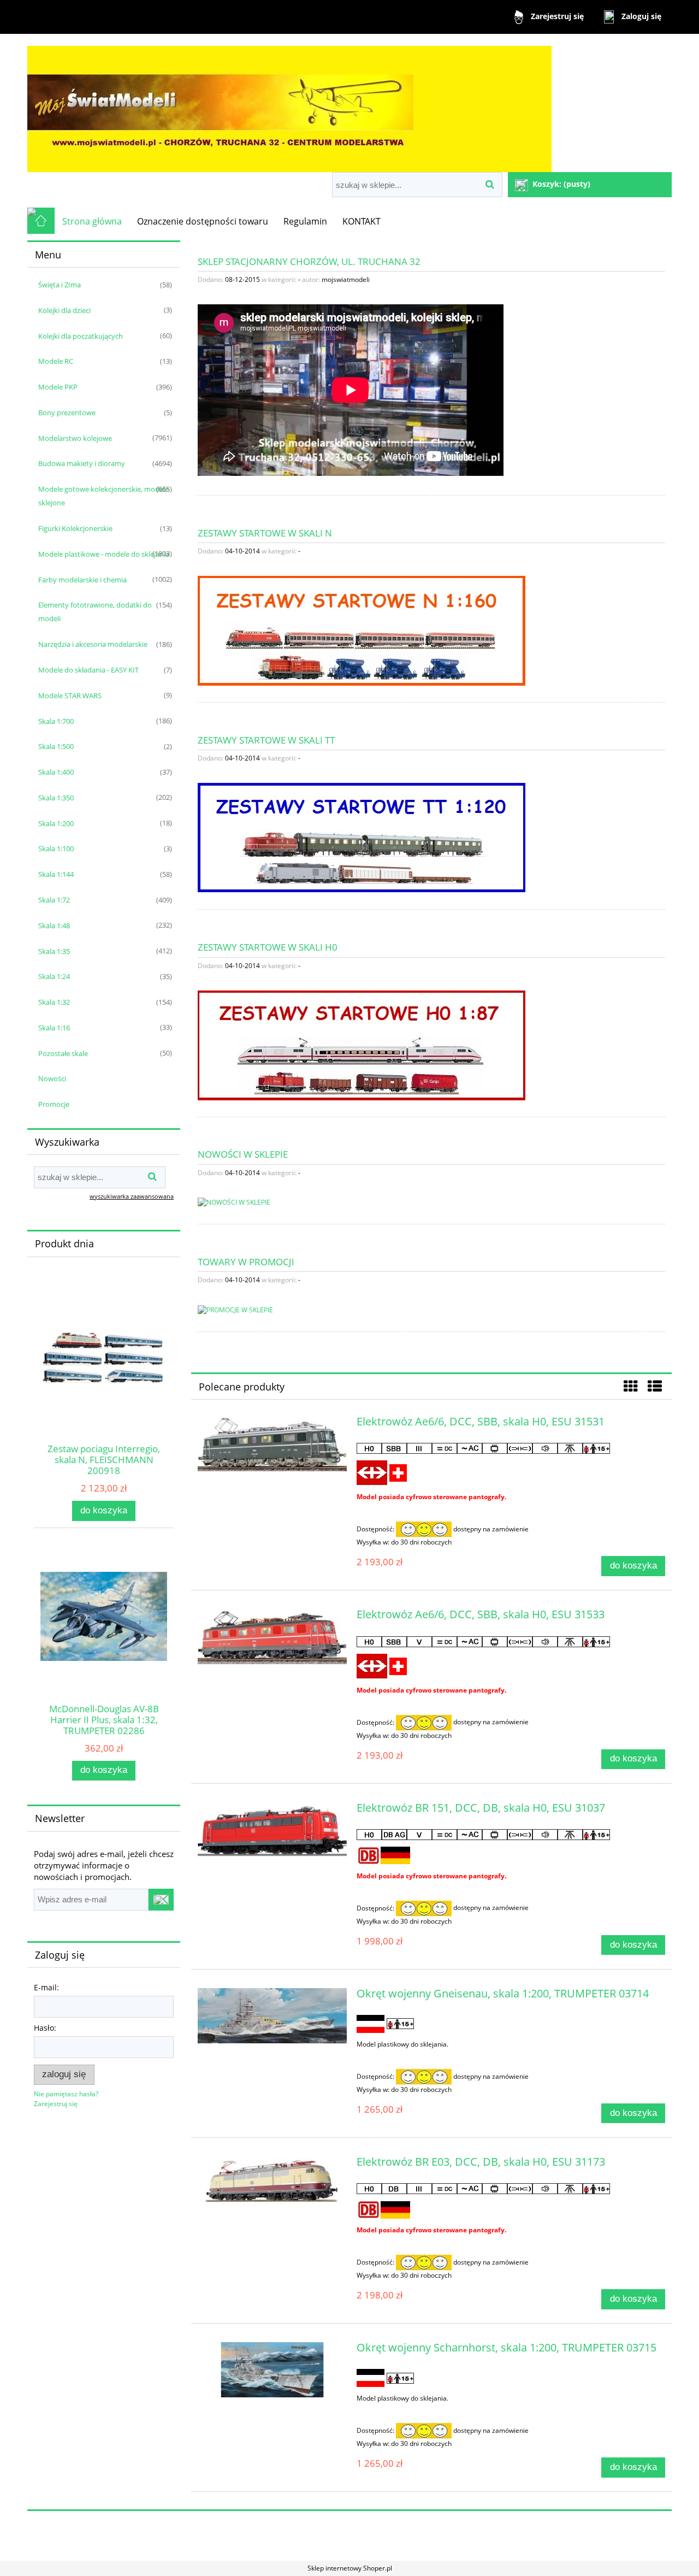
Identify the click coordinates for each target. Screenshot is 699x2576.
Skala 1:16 (54, 1028)
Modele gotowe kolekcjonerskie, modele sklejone (103, 496)
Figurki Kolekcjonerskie (75, 528)
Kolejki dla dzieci (64, 310)
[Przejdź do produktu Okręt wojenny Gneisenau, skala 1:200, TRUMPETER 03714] (272, 2016)
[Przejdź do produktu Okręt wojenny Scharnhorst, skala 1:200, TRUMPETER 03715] (272, 2370)
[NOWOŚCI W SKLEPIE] (234, 1202)
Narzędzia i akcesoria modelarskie (93, 644)
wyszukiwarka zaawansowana (132, 1196)
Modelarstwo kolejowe (75, 438)
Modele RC (56, 361)
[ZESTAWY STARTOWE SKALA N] (362, 630)
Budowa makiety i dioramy (82, 463)
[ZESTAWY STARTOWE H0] (362, 1044)
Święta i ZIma (60, 285)
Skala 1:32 (54, 1002)
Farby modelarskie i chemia (82, 580)
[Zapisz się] (161, 1900)
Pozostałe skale (63, 1053)
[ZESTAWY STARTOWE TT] (362, 837)
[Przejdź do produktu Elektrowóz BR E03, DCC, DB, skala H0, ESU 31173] (272, 2181)
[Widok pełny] (655, 1386)
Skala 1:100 (56, 848)
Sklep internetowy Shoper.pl (350, 2568)
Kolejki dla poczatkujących (81, 336)
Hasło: (45, 2028)
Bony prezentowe (67, 412)
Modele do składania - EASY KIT (88, 670)
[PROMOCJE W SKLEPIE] (235, 1309)
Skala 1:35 (54, 951)
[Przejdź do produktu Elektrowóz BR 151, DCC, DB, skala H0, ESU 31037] (272, 1830)
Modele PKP (58, 387)
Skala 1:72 (54, 900)
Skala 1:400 (56, 772)
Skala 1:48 (54, 926)
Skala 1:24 (54, 976)
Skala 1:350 (56, 798)
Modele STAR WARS (70, 695)
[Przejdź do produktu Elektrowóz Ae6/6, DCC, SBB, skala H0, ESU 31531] (272, 1444)
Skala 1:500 (56, 746)
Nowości (52, 1078)
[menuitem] (92, 221)
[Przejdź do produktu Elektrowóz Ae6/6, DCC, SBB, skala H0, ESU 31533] (272, 1637)
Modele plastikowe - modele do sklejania (104, 554)
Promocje (54, 1104)
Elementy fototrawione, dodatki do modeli (95, 612)
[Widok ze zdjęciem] (631, 1386)
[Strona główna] (289, 104)
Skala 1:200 (56, 823)
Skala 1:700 (56, 721)
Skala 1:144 (56, 874)
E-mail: (46, 1987)
